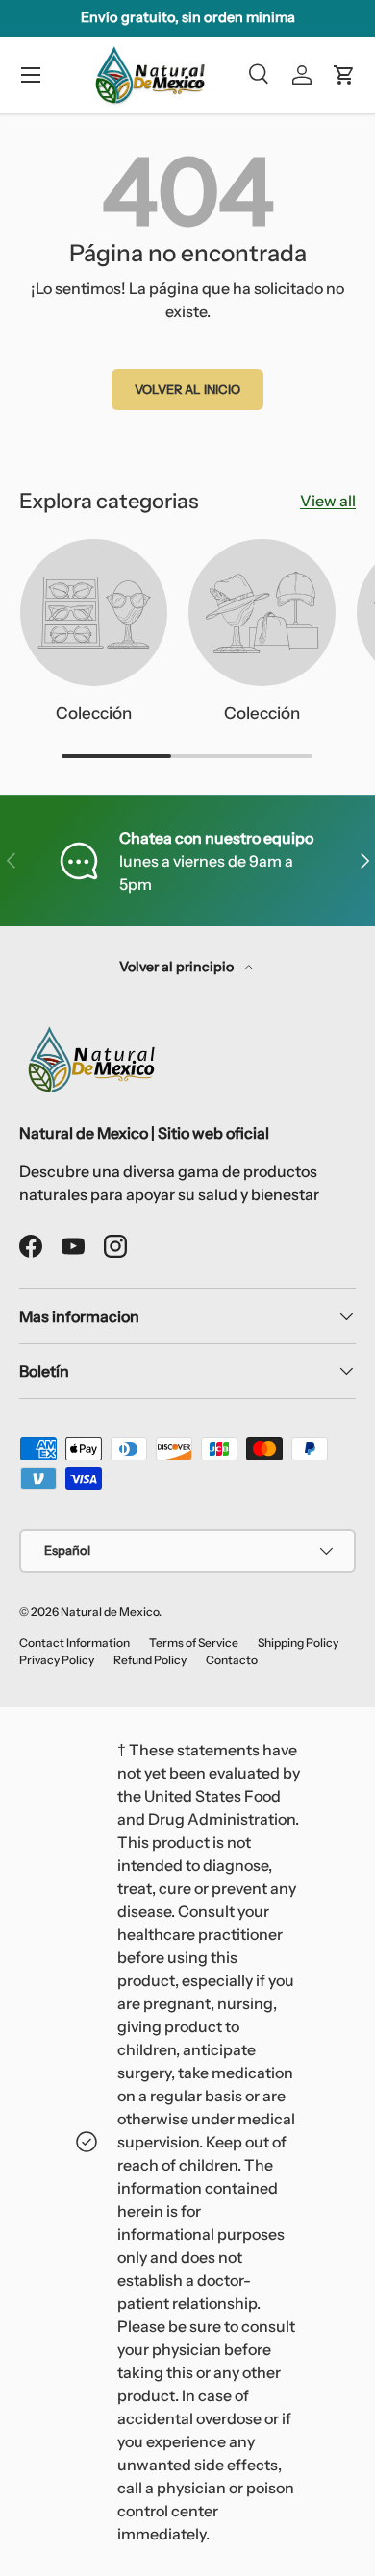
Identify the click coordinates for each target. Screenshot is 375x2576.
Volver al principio (178, 967)
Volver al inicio (187, 390)
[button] (344, 75)
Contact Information (75, 1643)
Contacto (232, 1660)
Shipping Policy (298, 1643)
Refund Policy (150, 1660)
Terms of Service (194, 1643)
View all (328, 501)
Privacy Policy (57, 1660)
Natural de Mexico (110, 1612)
